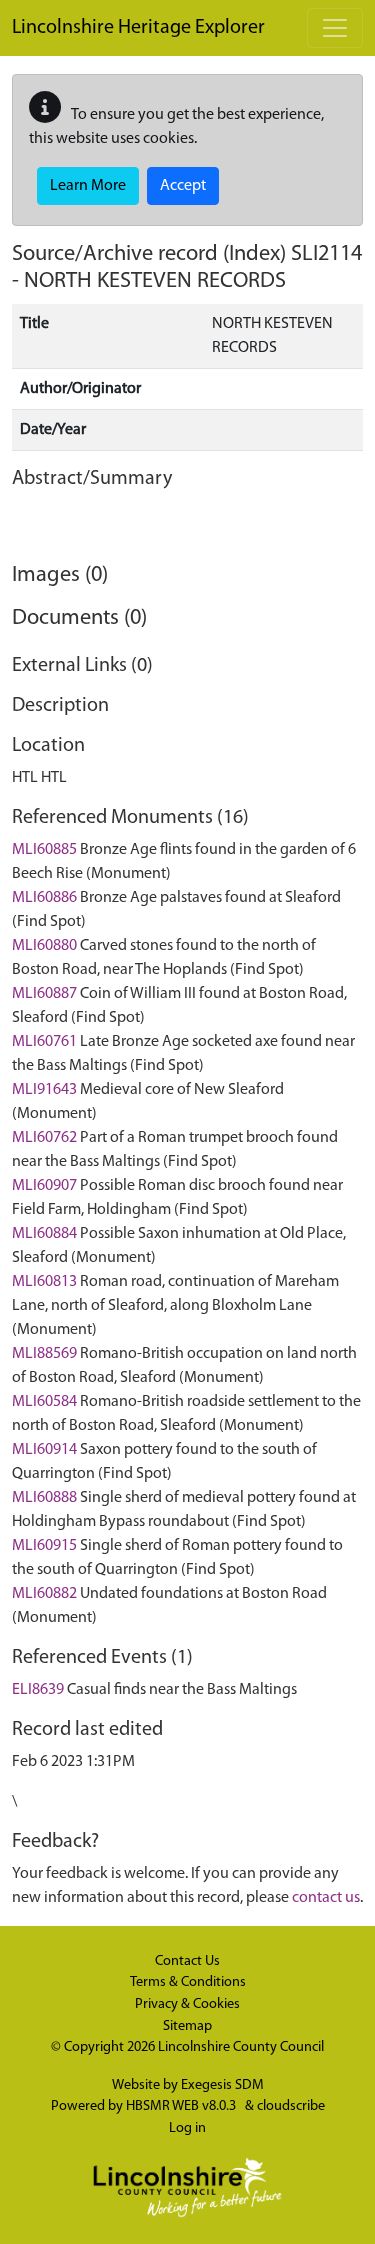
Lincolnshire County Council (241, 2047)
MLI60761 (44, 1042)
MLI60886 (44, 898)
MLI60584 (44, 1402)
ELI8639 (38, 1690)
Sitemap (187, 2026)
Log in (187, 2128)
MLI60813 (44, 1282)
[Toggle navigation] (335, 28)
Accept (183, 186)
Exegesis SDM (222, 2085)
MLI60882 (44, 1594)
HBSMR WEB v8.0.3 (182, 2106)
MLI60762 (44, 1138)
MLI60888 (44, 1498)
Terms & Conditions (188, 1982)
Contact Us (187, 1961)
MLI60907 (44, 1186)
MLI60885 (44, 850)
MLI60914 (44, 1450)
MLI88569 (44, 1354)
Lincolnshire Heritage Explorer (138, 28)
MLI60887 (44, 994)
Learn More (88, 186)
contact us (326, 1898)
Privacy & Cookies (187, 2004)
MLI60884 (44, 1234)
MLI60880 (44, 946)
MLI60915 (44, 1546)
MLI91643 (44, 1090)
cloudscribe (291, 2106)
